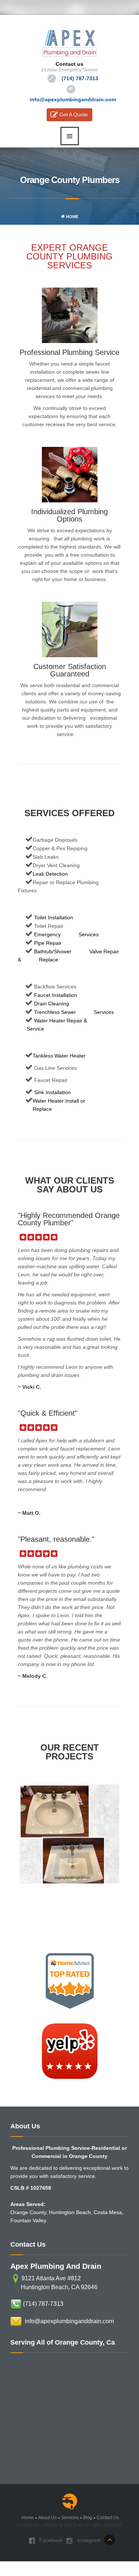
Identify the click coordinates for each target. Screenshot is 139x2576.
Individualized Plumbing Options (69, 515)
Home (72, 217)
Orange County (28, 2212)
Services (70, 2518)
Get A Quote (74, 115)
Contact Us (108, 2518)
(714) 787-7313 (43, 2304)
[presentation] (27, 1851)
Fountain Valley (28, 2220)
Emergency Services (66, 934)
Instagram (88, 2540)
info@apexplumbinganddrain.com (69, 2321)
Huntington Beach (70, 2212)
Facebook (50, 2540)
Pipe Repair (47, 943)
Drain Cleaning (51, 1004)
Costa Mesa (108, 2212)
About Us (47, 2518)
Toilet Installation (53, 917)
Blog (88, 2518)
